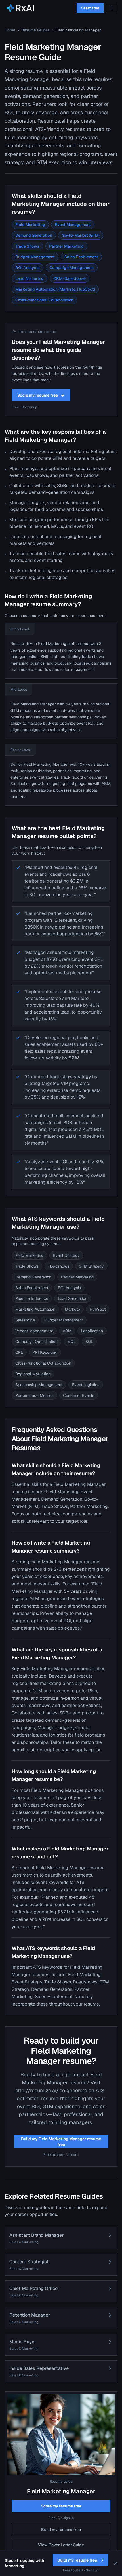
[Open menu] (111, 8)
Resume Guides (35, 30)
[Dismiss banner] (116, 2563)
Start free (90, 8)
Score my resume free (38, 395)
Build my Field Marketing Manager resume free (61, 2142)
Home (10, 30)
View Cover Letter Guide (61, 2545)
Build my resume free (61, 2530)
